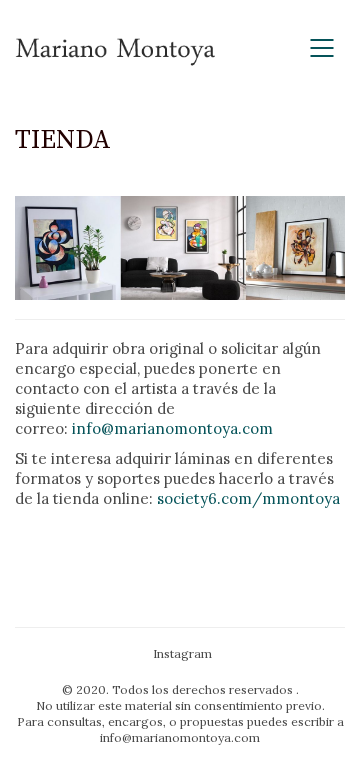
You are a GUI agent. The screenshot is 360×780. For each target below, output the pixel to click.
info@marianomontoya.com (172, 428)
